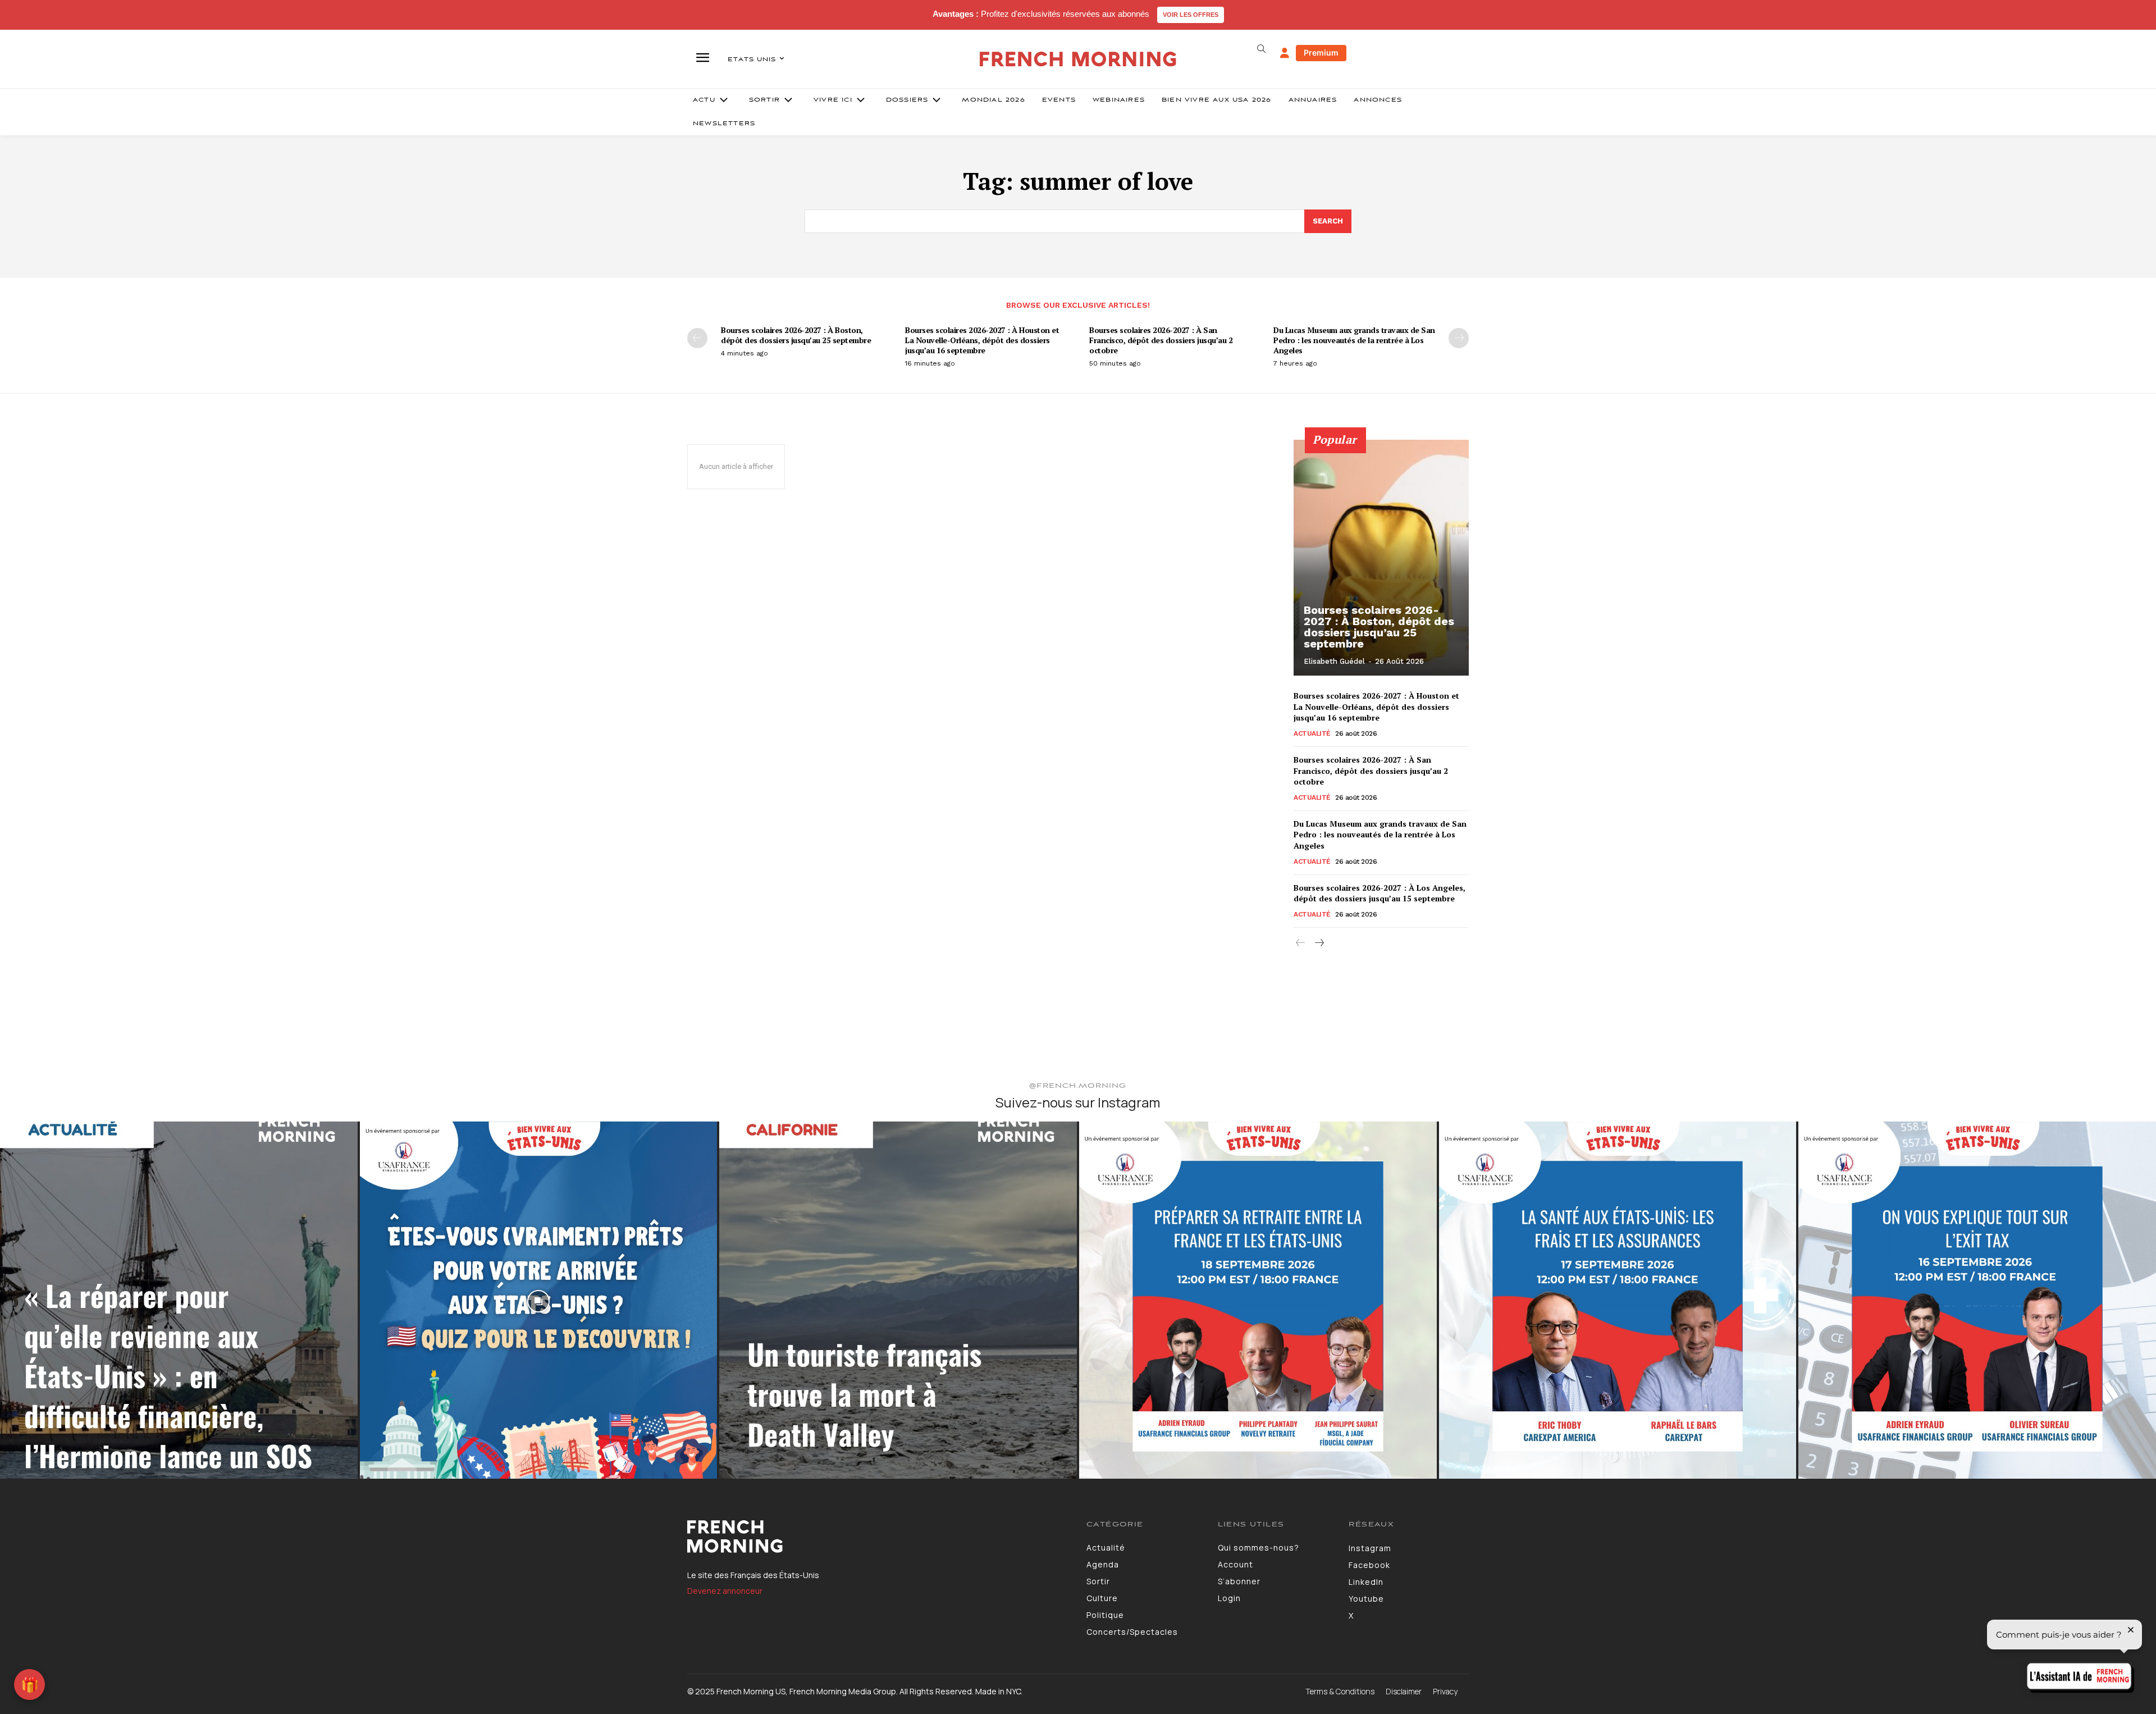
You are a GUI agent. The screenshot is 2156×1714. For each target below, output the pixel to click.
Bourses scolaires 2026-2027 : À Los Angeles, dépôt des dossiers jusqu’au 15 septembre (1380, 893)
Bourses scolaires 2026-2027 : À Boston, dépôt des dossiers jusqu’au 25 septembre (797, 335)
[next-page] (1459, 338)
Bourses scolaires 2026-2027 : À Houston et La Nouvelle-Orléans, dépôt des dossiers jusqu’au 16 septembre (982, 340)
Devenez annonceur (725, 1591)
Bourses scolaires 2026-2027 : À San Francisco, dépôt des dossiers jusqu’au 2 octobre (1161, 340)
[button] (1261, 49)
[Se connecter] (1285, 53)
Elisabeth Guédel (1334, 661)
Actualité (1312, 733)
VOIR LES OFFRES (1191, 15)
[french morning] (1078, 59)
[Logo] (878, 1537)
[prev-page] (697, 338)
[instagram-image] (179, 1300)
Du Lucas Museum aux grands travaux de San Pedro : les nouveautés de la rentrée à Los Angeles (1354, 340)
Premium (1321, 53)
